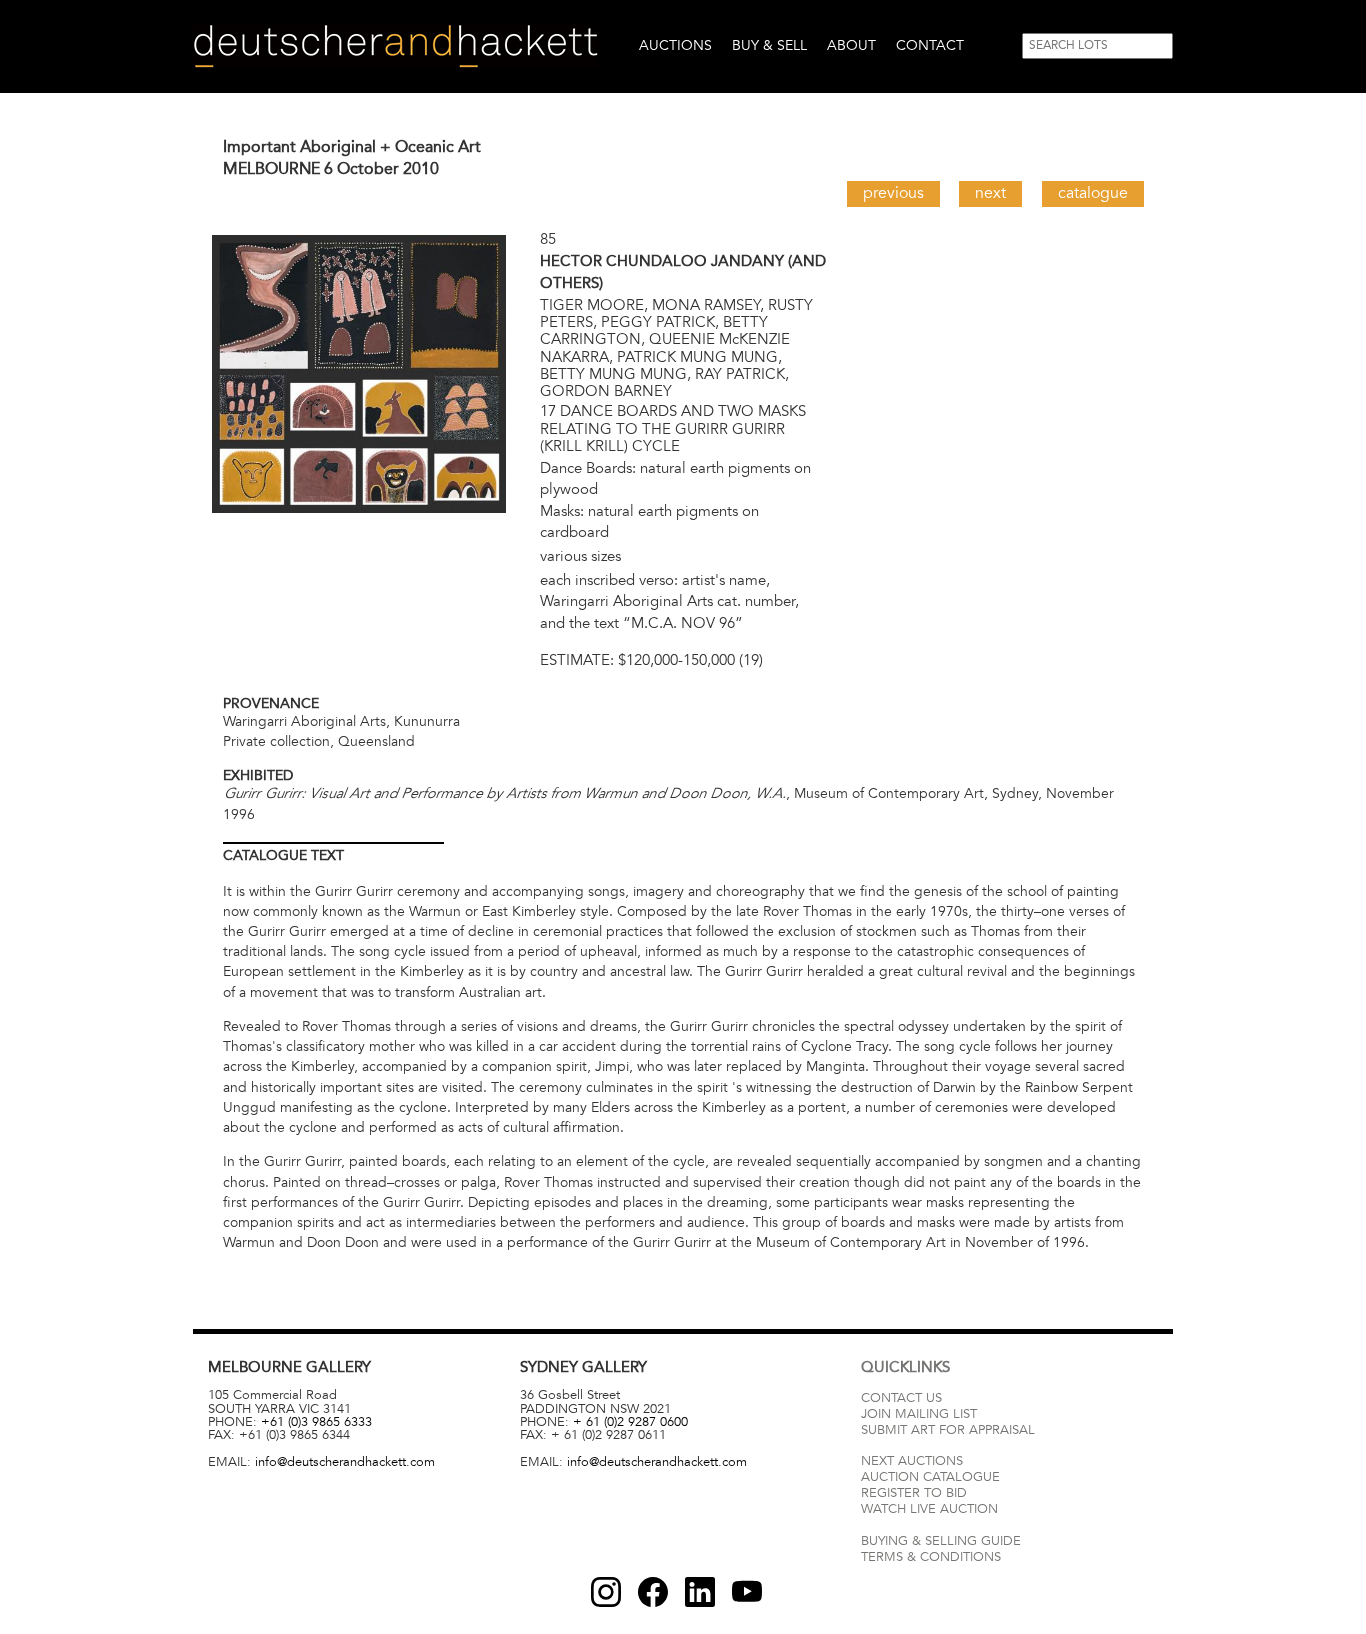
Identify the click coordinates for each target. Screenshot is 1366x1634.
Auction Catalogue (930, 1477)
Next (990, 193)
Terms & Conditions (931, 1557)
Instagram (606, 1592)
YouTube (747, 1592)
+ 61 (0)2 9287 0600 (630, 1422)
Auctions (675, 45)
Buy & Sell (769, 45)
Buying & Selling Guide (941, 1541)
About (851, 45)
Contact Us (901, 1398)
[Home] (395, 46)
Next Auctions (912, 1461)
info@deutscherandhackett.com (345, 1462)
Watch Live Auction (929, 1509)
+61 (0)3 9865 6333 (316, 1422)
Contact (930, 45)
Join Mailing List (919, 1414)
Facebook (653, 1592)
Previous (893, 193)
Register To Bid (914, 1493)
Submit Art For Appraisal (948, 1430)
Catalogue (1093, 193)
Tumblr (700, 1592)
